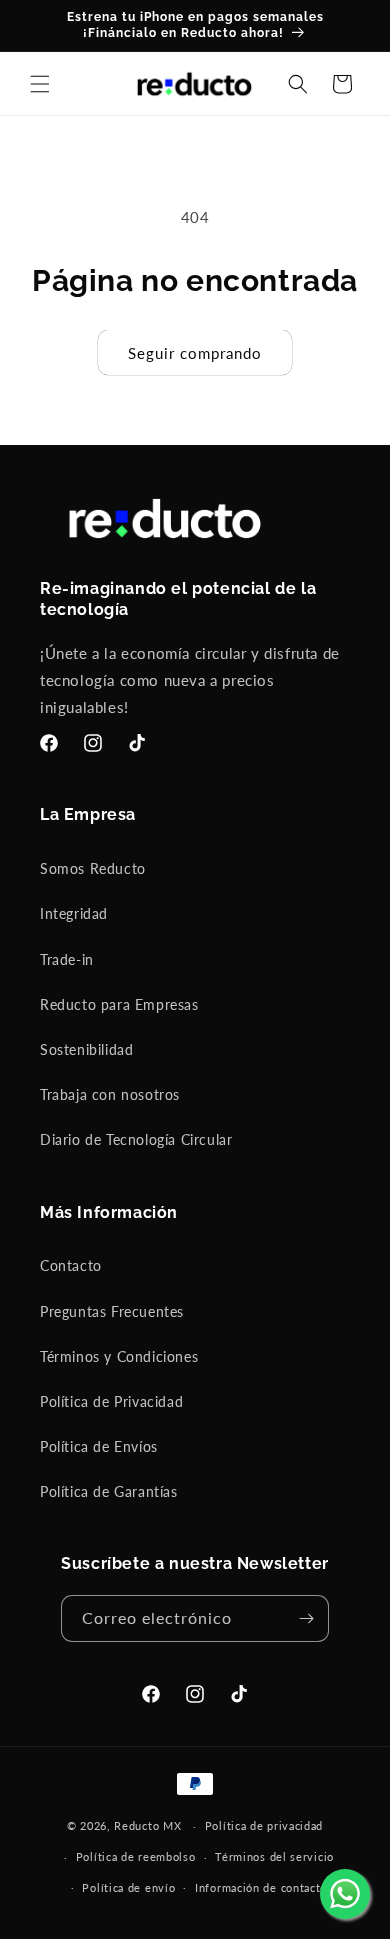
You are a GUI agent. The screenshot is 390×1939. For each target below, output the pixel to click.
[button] (40, 84)
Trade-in (67, 959)
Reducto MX (147, 1825)
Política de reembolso (136, 1856)
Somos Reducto (93, 868)
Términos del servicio (274, 1856)
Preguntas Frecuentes (112, 1311)
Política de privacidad (264, 1825)
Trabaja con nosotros (110, 1094)
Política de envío (128, 1887)
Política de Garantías (109, 1491)
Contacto (71, 1265)
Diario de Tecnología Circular (136, 1139)
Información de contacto (261, 1887)
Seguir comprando (195, 353)
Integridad (74, 913)
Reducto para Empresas (119, 1004)
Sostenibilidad (86, 1049)
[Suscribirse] (306, 1618)
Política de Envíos (99, 1446)
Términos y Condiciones (119, 1356)
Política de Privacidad (111, 1401)
